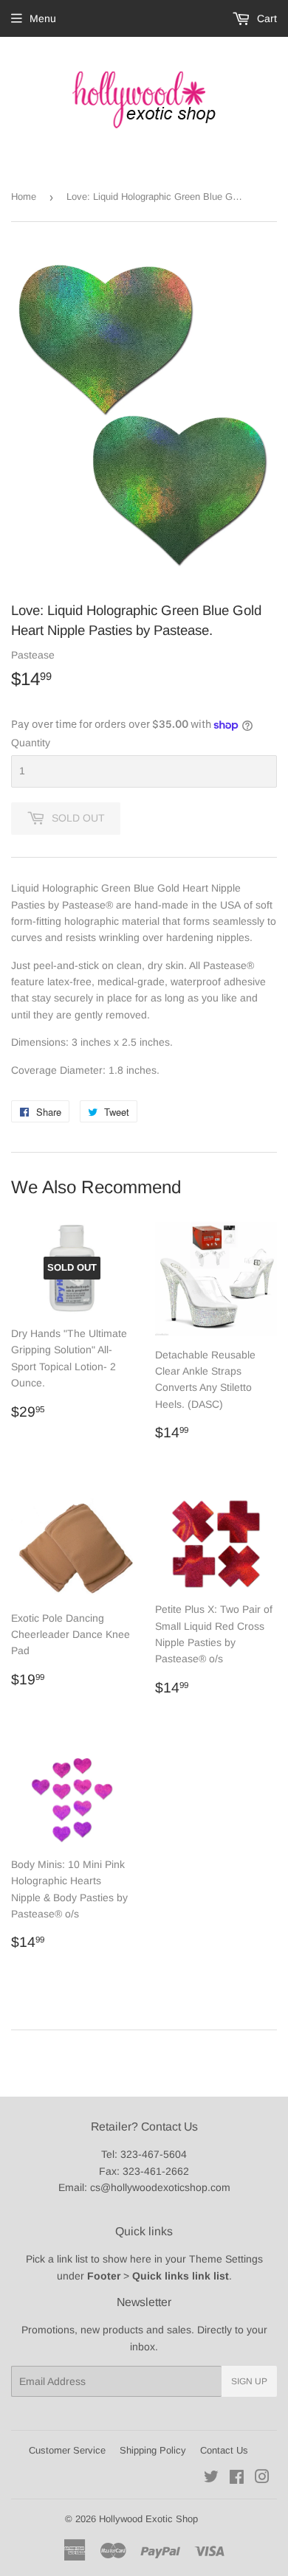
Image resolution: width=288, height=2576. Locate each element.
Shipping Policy (153, 2450)
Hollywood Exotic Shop (148, 2519)
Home (24, 197)
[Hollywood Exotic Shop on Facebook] (237, 2479)
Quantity (31, 743)
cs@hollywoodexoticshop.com (160, 2187)
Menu (43, 18)
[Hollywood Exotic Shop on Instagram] (262, 2479)
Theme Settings (226, 2259)
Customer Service (67, 2450)
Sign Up (249, 2381)
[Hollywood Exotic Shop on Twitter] (211, 2479)
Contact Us (224, 2450)
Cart (265, 18)
